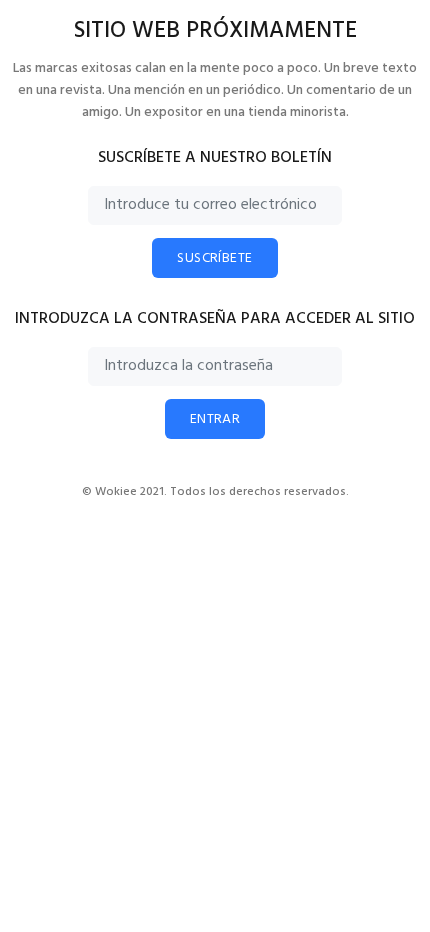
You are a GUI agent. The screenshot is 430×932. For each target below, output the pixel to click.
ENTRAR (215, 419)
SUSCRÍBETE (214, 258)
